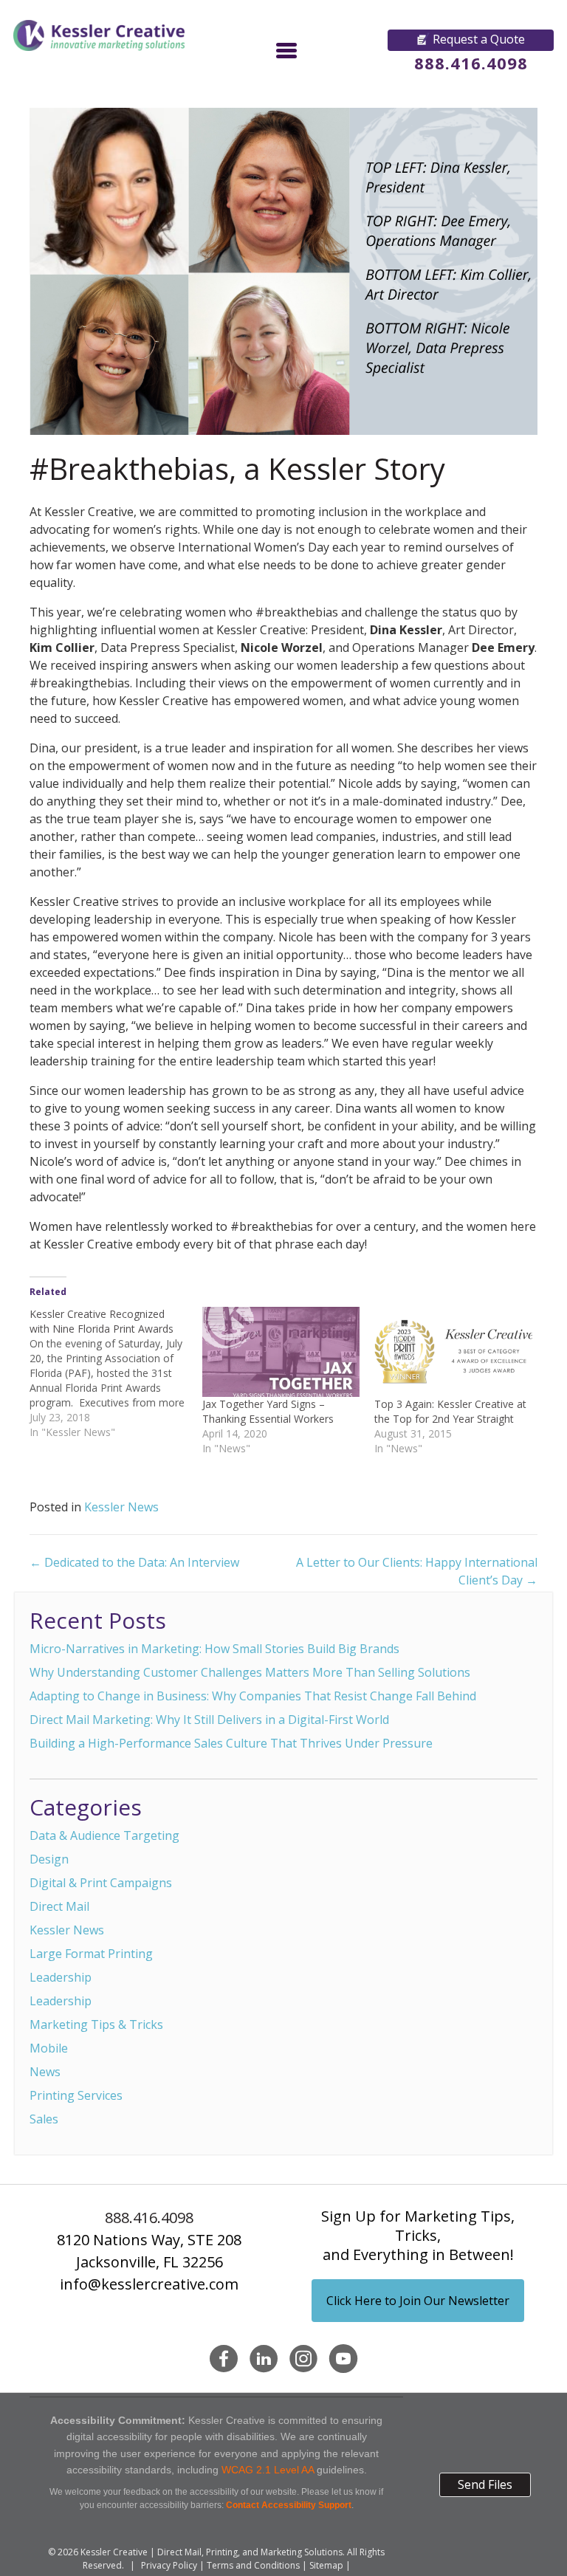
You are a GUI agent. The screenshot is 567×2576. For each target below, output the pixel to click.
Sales (44, 2119)
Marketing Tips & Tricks (96, 2024)
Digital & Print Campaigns (101, 1883)
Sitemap (326, 2565)
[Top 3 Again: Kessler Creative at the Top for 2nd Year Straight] (453, 1352)
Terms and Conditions (253, 2565)
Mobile (49, 2048)
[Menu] (286, 50)
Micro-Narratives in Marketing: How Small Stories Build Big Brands (214, 1649)
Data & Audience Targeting (104, 1835)
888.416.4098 (471, 63)
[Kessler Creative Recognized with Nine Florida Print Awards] (116, 1373)
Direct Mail (59, 1906)
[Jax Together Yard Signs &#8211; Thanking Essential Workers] (281, 1352)
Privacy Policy (169, 2565)
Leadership (61, 1977)
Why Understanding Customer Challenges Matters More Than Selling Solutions (250, 1672)
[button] (471, 40)
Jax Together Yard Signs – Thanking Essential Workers (268, 1411)
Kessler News (121, 1507)
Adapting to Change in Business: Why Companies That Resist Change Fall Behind (253, 1696)
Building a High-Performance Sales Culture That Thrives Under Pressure (231, 1743)
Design (49, 1859)
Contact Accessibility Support (289, 2505)
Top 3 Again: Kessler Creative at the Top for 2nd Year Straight (450, 1411)
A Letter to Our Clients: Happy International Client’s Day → (417, 1571)
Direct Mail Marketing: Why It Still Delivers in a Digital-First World (209, 1720)
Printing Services (76, 2095)
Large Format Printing (91, 1954)
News (45, 2072)
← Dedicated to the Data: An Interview (134, 1562)
